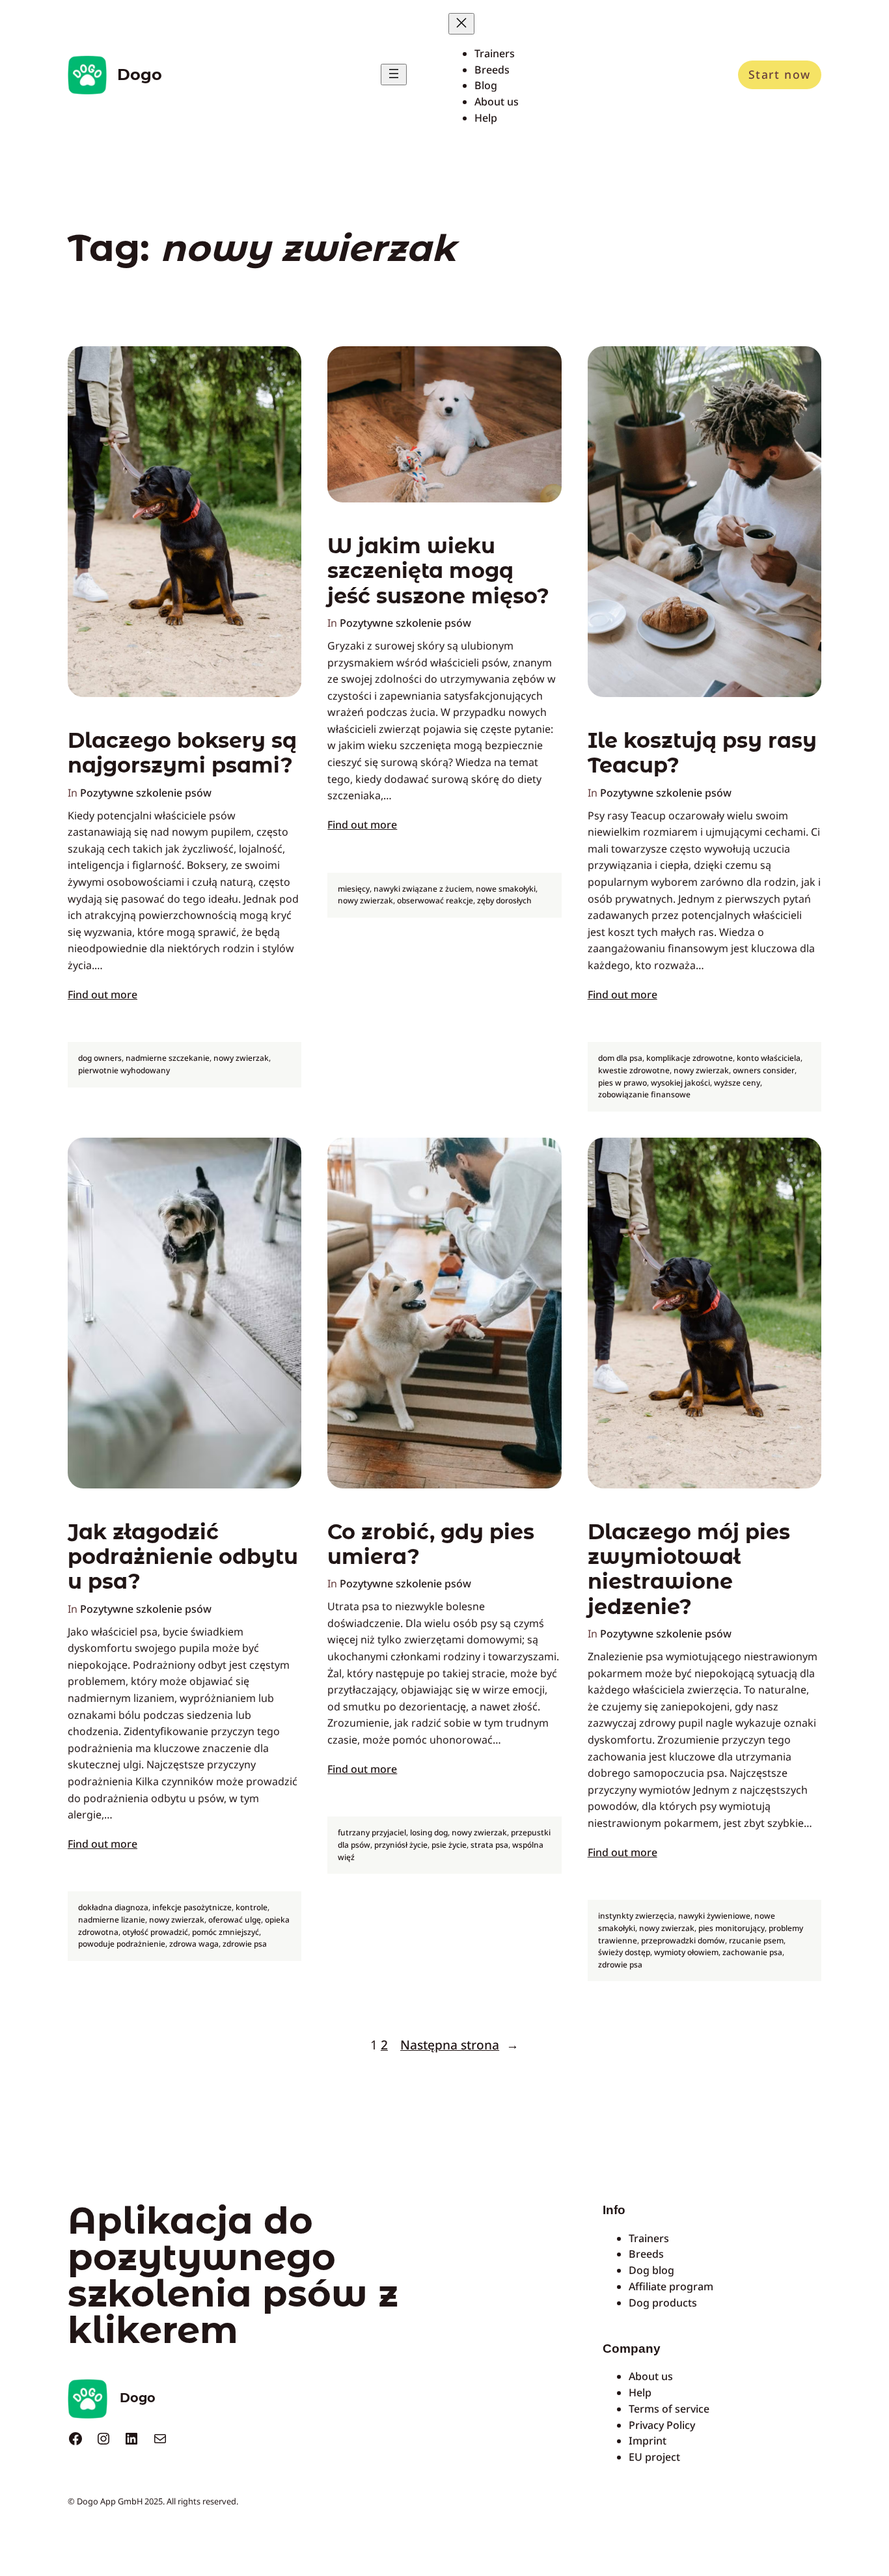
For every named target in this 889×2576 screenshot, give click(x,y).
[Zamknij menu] (461, 24)
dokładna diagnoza (113, 1907)
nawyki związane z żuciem (423, 889)
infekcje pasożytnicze (192, 1907)
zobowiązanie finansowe (644, 1094)
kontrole (252, 1907)
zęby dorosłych (504, 900)
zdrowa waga (194, 1944)
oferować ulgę (235, 1920)
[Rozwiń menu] (394, 75)
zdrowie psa (245, 1944)
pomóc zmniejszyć (226, 1932)
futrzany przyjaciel (372, 1832)
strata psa (489, 1845)
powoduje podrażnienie (122, 1944)
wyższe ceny (737, 1083)
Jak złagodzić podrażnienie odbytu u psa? (183, 1557)
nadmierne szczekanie (168, 1058)
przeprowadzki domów (683, 1940)
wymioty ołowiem (686, 1952)
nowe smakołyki (506, 889)
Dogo (140, 75)
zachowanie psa (752, 1952)
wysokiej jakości (680, 1083)
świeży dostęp (624, 1952)
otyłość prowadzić (155, 1932)
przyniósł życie (401, 1845)
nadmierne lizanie (112, 1920)
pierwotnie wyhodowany (124, 1070)
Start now (780, 74)
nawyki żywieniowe (714, 1916)
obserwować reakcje (435, 900)
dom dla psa (620, 1058)
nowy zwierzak (241, 1058)
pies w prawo (622, 1083)
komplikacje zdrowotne (690, 1058)
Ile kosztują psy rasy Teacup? (702, 753)
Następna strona (459, 2045)
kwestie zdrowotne (634, 1070)
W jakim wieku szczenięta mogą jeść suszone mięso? (438, 571)
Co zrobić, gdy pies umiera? (431, 1544)
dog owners (100, 1058)
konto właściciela (769, 1058)
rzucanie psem (756, 1940)
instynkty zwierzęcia (636, 1916)
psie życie (449, 1845)
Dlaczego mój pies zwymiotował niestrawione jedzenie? (689, 1569)
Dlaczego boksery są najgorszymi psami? (182, 753)
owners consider (764, 1070)
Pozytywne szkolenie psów (146, 793)
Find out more (103, 994)
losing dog (429, 1832)
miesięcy (354, 889)
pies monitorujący (732, 1928)
